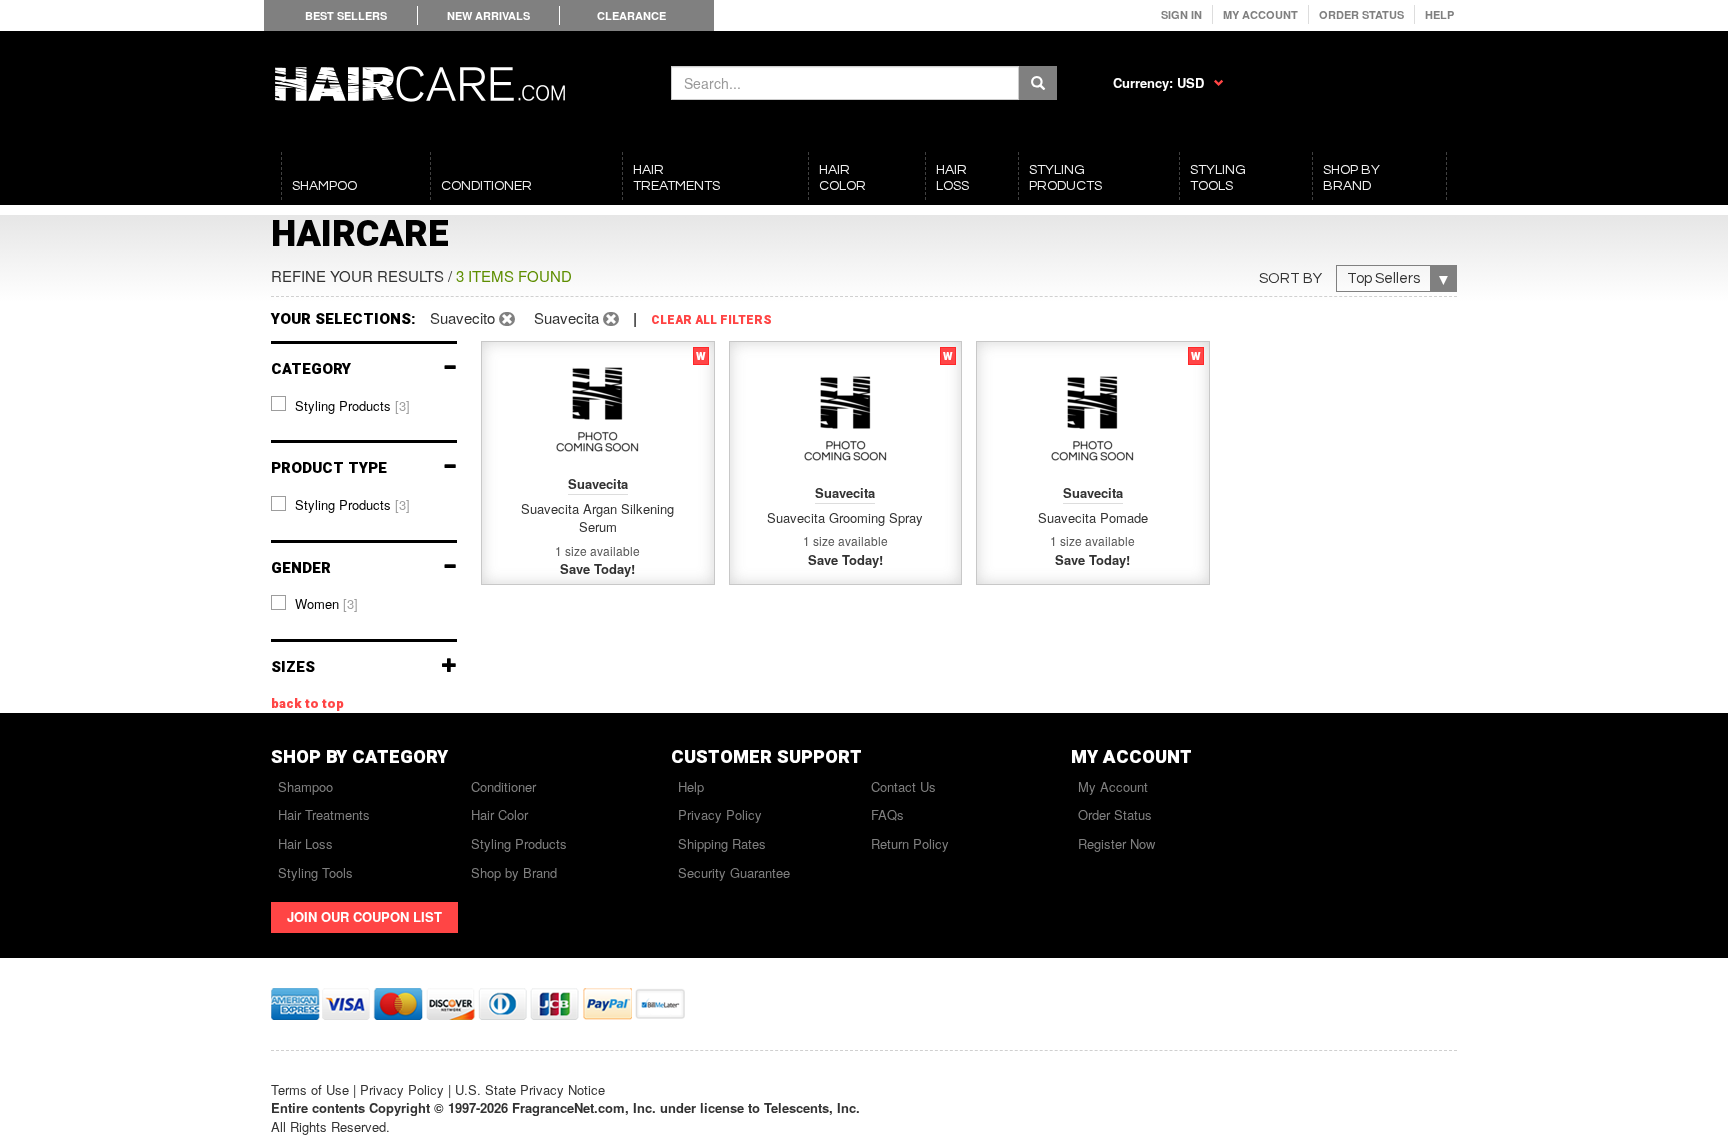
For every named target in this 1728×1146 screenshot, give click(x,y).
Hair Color (499, 814)
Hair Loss (305, 843)
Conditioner (503, 786)
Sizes (293, 667)
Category (311, 369)
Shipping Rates (722, 843)
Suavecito (464, 317)
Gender (301, 568)
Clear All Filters (711, 320)
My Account (1260, 14)
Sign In (1181, 14)
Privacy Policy (720, 814)
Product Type (329, 468)
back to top (307, 704)
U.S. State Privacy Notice (530, 1089)
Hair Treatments (324, 814)
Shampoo (305, 786)
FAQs (887, 814)
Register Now (1116, 843)
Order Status (1361, 14)
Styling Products (519, 843)
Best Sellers (346, 15)
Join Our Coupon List (364, 916)
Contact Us (903, 786)
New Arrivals (488, 15)
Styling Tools (315, 872)
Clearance (631, 15)
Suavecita (568, 317)
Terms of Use (310, 1089)
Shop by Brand (514, 872)
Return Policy (910, 843)
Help (1439, 14)
